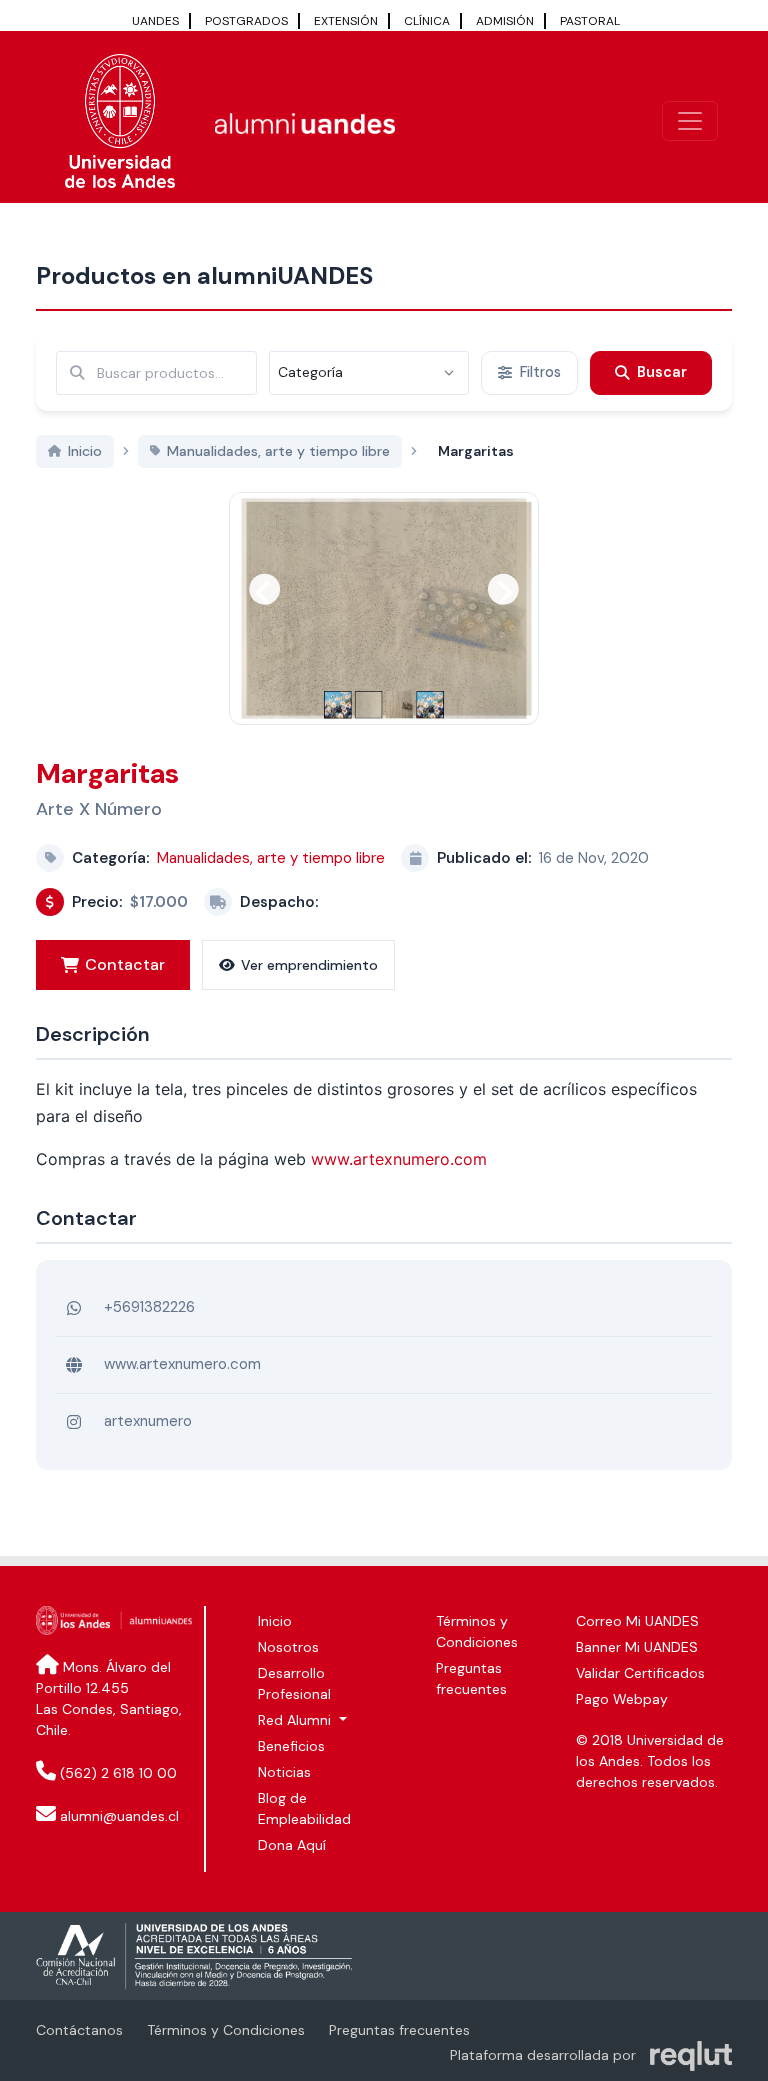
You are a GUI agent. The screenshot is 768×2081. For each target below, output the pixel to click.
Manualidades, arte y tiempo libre (271, 858)
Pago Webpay (622, 1699)
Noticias (284, 1772)
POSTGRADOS (246, 21)
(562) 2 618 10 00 (118, 1773)
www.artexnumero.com (399, 1159)
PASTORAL (590, 21)
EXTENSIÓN (346, 21)
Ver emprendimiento (309, 965)
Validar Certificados (640, 1673)
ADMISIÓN (505, 21)
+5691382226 (149, 1307)
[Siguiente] (503, 589)
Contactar (125, 964)
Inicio (275, 1621)
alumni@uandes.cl (119, 1816)
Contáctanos (79, 2030)
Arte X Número (99, 809)
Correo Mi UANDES (637, 1621)
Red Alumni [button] (296, 1720)
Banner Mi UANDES (637, 1647)
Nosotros (288, 1647)
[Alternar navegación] (690, 121)
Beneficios (291, 1746)
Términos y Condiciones (226, 2030)
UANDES (155, 21)
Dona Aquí (292, 1845)
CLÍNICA (427, 21)
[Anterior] (264, 589)
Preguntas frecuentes (399, 2030)
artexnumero (148, 1421)
